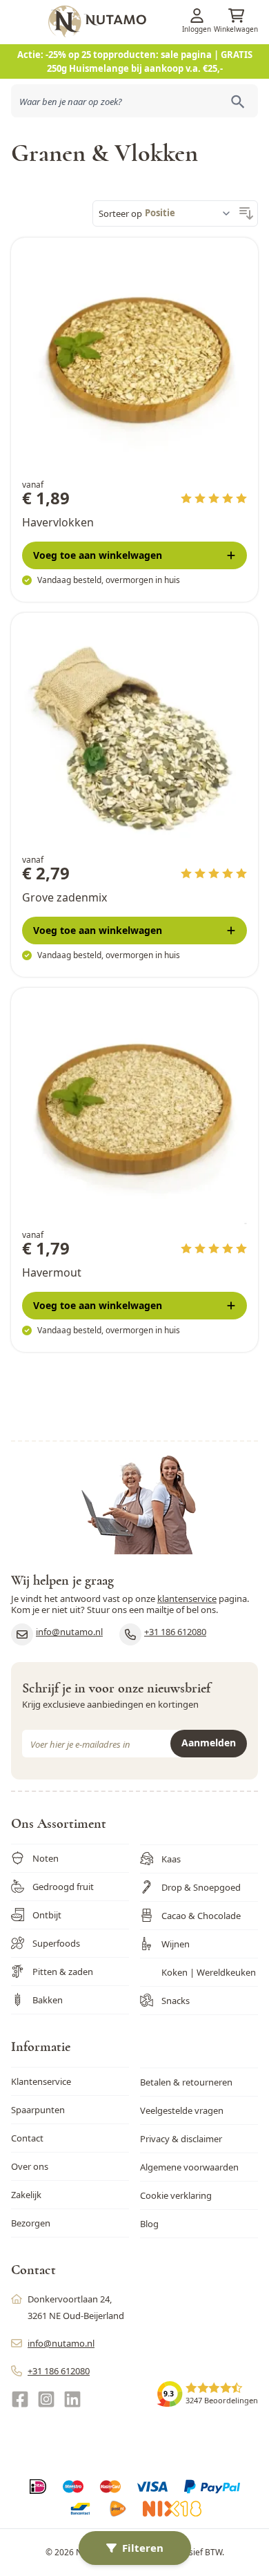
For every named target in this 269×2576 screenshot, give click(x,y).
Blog (149, 2224)
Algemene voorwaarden (189, 2167)
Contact (27, 2138)
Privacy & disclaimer (181, 2139)
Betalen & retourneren (186, 2082)
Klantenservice (41, 2081)
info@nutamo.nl (69, 1632)
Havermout (52, 1272)
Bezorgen (31, 2223)
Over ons (30, 2166)
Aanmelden (209, 1743)
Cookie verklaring (176, 2195)
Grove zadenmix (64, 897)
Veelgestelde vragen (182, 2110)
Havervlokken (58, 522)
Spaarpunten (38, 2110)
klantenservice (187, 1599)
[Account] (197, 16)
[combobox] (134, 101)
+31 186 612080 (175, 1632)
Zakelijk (26, 2195)
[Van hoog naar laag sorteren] (246, 213)
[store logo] (157, 21)
